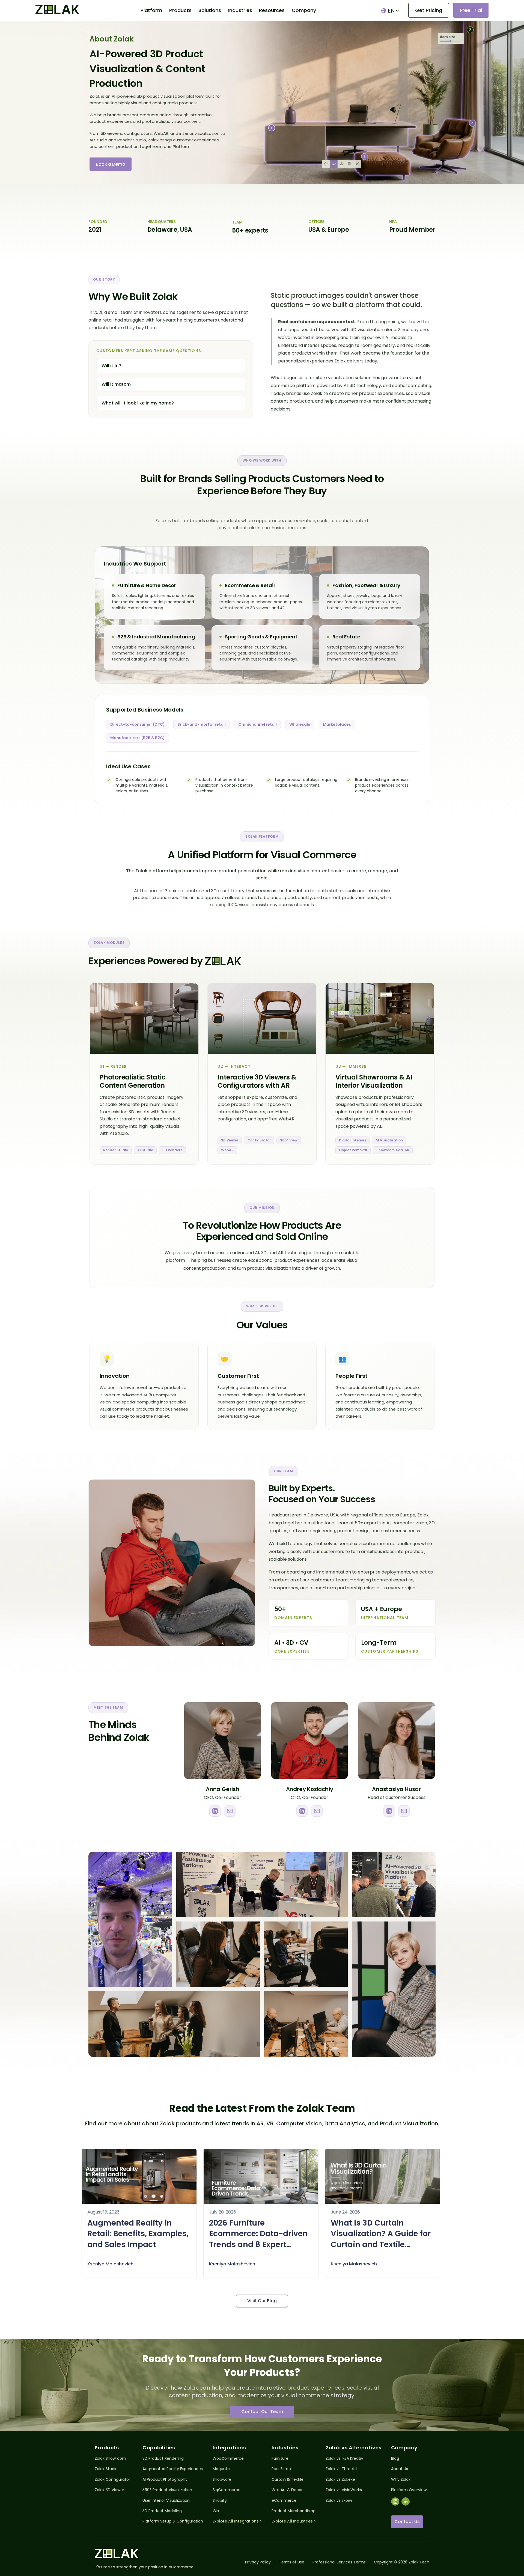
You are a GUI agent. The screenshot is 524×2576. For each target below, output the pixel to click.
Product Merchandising (294, 2511)
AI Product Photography (165, 2480)
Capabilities (159, 2448)
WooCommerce (228, 2458)
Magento (221, 2469)
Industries (285, 2448)
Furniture (280, 2458)
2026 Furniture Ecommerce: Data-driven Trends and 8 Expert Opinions (258, 2234)
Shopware (222, 2480)
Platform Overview (409, 2490)
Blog (395, 2458)
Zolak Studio (106, 2469)
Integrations (229, 2448)
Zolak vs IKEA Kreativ (344, 2458)
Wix (216, 2511)
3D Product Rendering (163, 2458)
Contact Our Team (262, 2412)
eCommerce (284, 2501)
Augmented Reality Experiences (173, 2469)
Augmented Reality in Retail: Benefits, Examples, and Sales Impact (138, 2234)
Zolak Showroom (110, 2458)
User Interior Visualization (166, 2501)
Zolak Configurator (112, 2480)
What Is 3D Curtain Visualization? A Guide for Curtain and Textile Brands (381, 2234)
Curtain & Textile (288, 2480)
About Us (400, 2469)
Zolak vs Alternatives (354, 2448)
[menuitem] (151, 10)
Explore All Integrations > (237, 2521)
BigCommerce (227, 2490)
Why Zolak (401, 2480)
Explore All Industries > (294, 2521)
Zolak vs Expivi (339, 2501)
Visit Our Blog (262, 2301)
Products (107, 2448)
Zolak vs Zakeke (340, 2480)
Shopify (220, 2501)
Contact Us (407, 2522)
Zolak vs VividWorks (344, 2490)
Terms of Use (292, 2562)
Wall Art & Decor (287, 2490)
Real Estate (282, 2469)
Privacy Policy (258, 2562)
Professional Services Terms (339, 2562)
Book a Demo (111, 164)
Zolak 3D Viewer (109, 2490)
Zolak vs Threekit (341, 2469)
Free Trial (471, 10)
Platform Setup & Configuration (173, 2521)
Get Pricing (429, 10)
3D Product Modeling (162, 2511)
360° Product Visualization (167, 2490)
